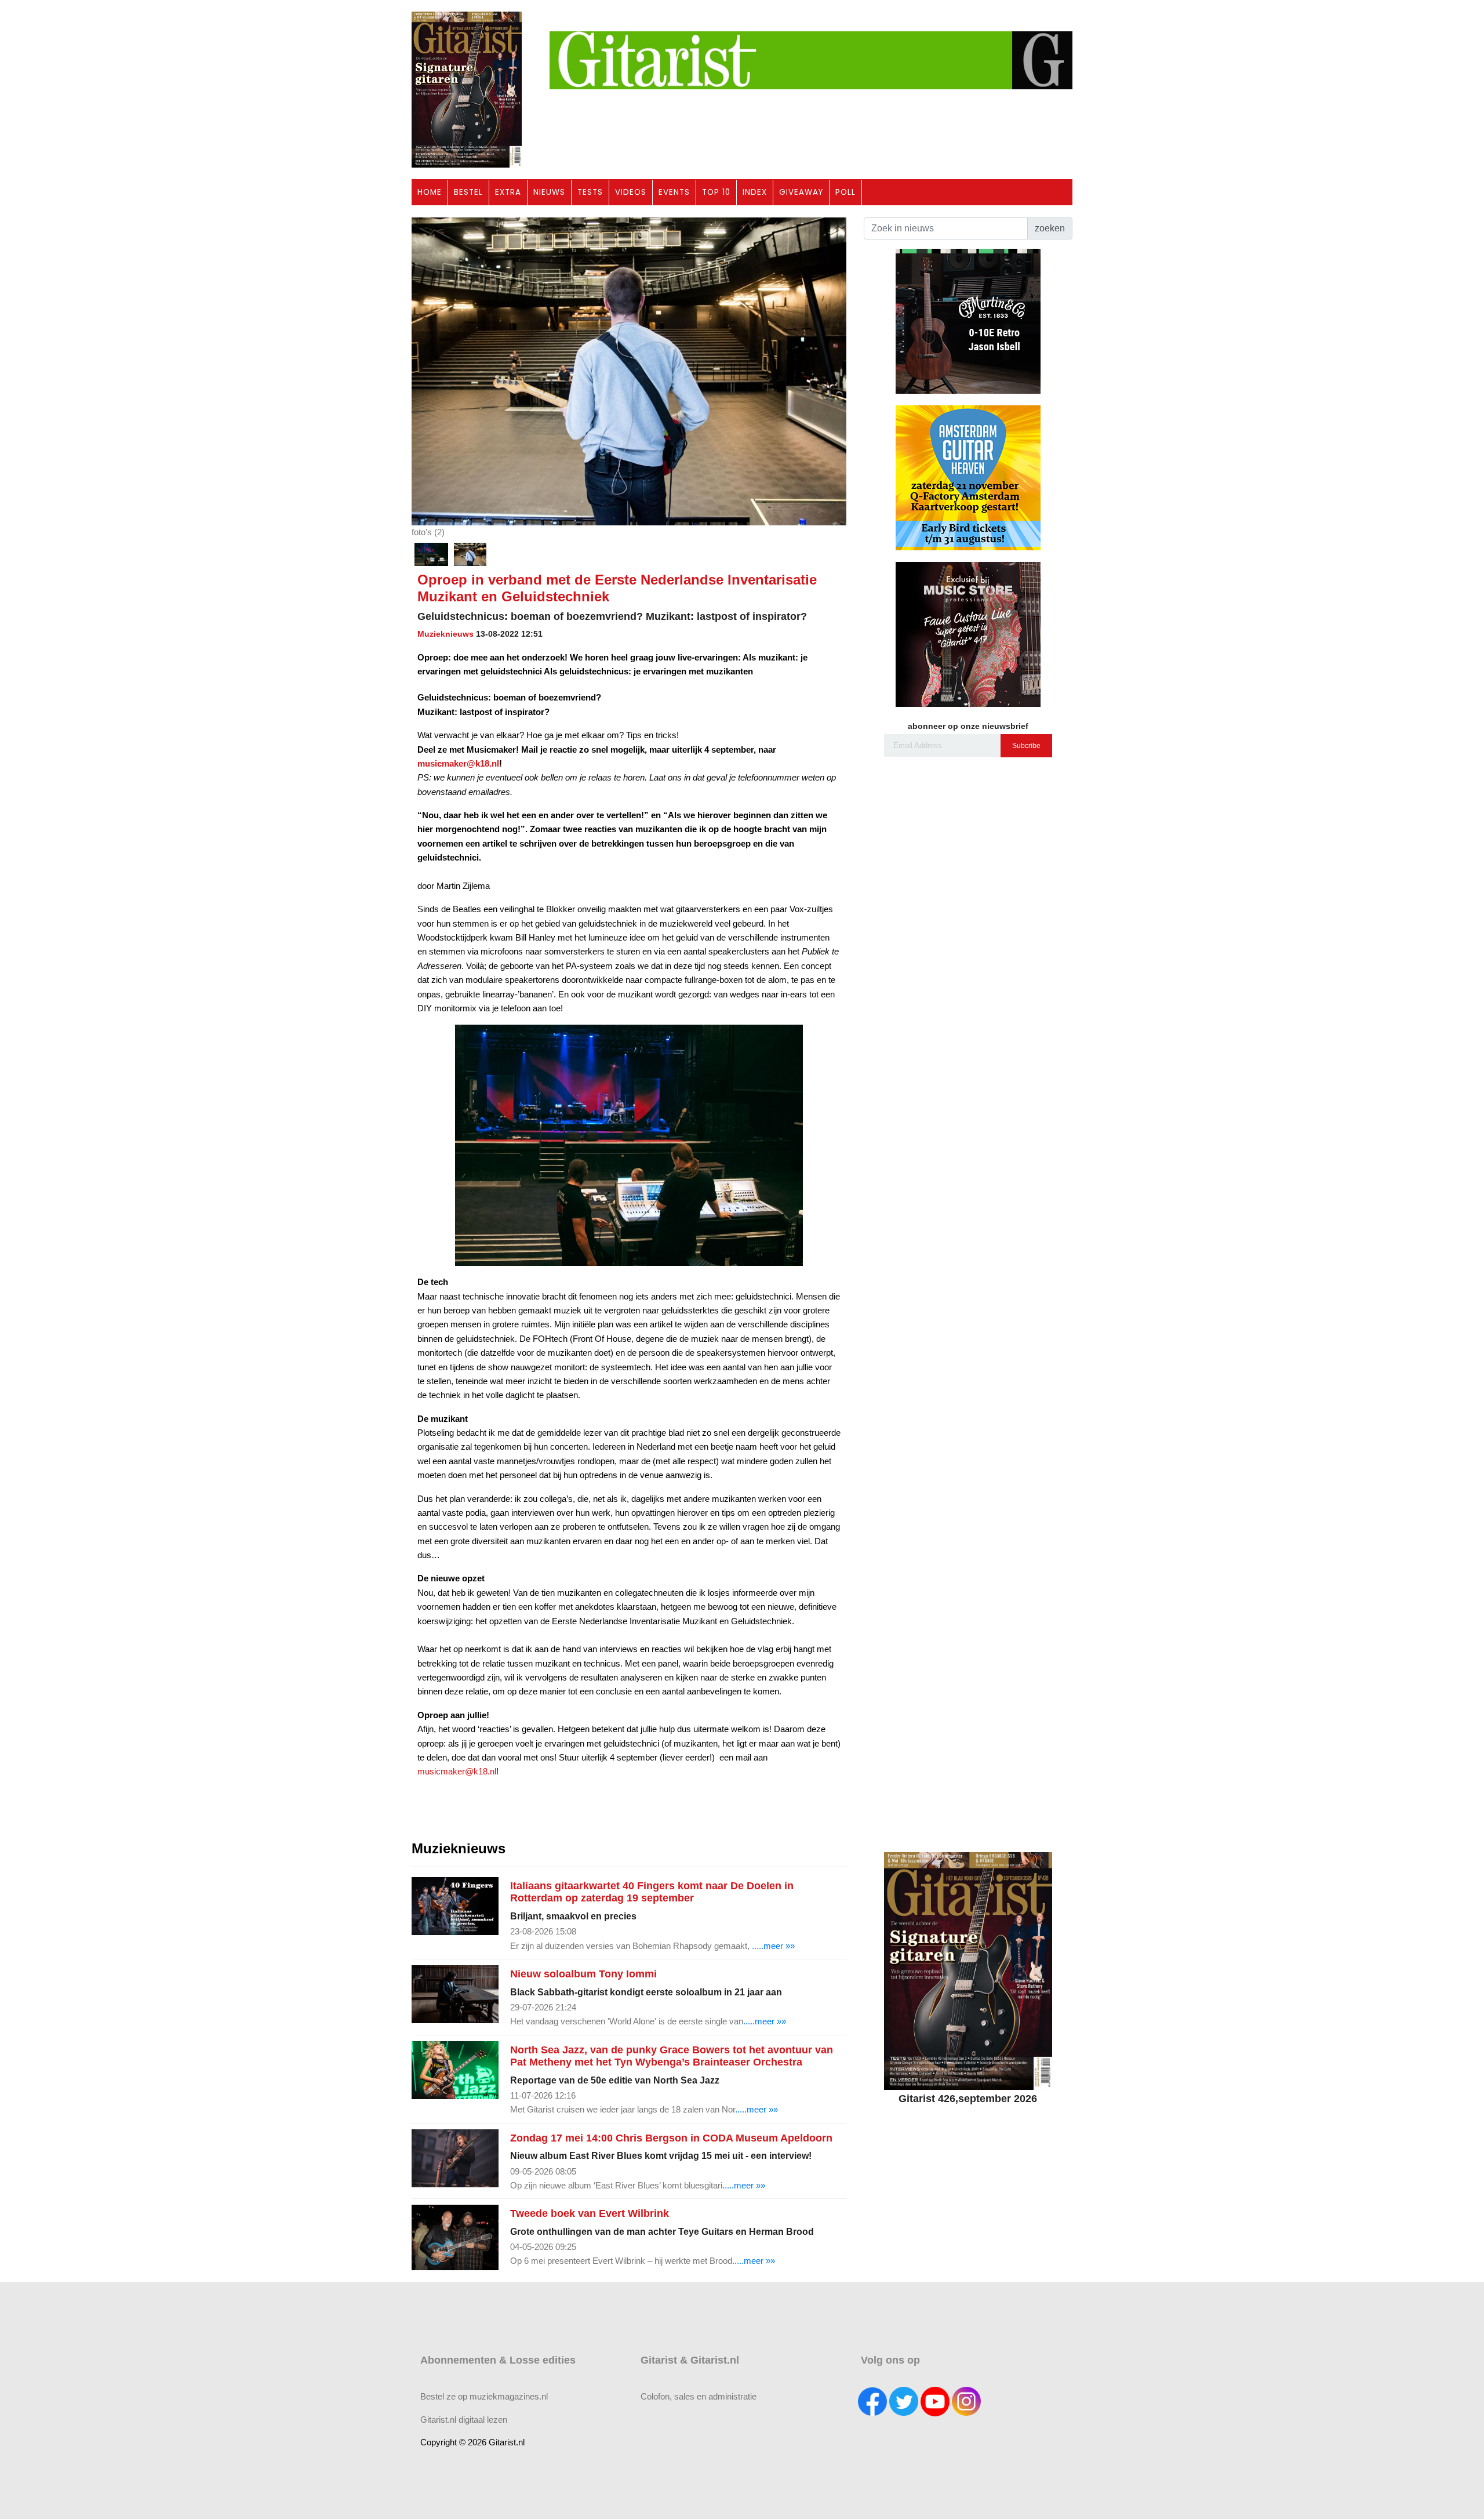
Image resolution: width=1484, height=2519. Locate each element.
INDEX (755, 192)
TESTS (590, 192)
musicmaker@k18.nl (457, 1771)
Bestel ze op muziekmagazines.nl (484, 2396)
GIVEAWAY (801, 192)
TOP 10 (716, 192)
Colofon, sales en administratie (699, 2396)
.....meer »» (773, 1946)
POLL (845, 192)
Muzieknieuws (445, 634)
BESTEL (468, 192)
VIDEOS (631, 192)
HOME (430, 192)
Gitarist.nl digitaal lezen (464, 2420)
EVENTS (674, 192)
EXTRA (508, 192)
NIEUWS (549, 192)
